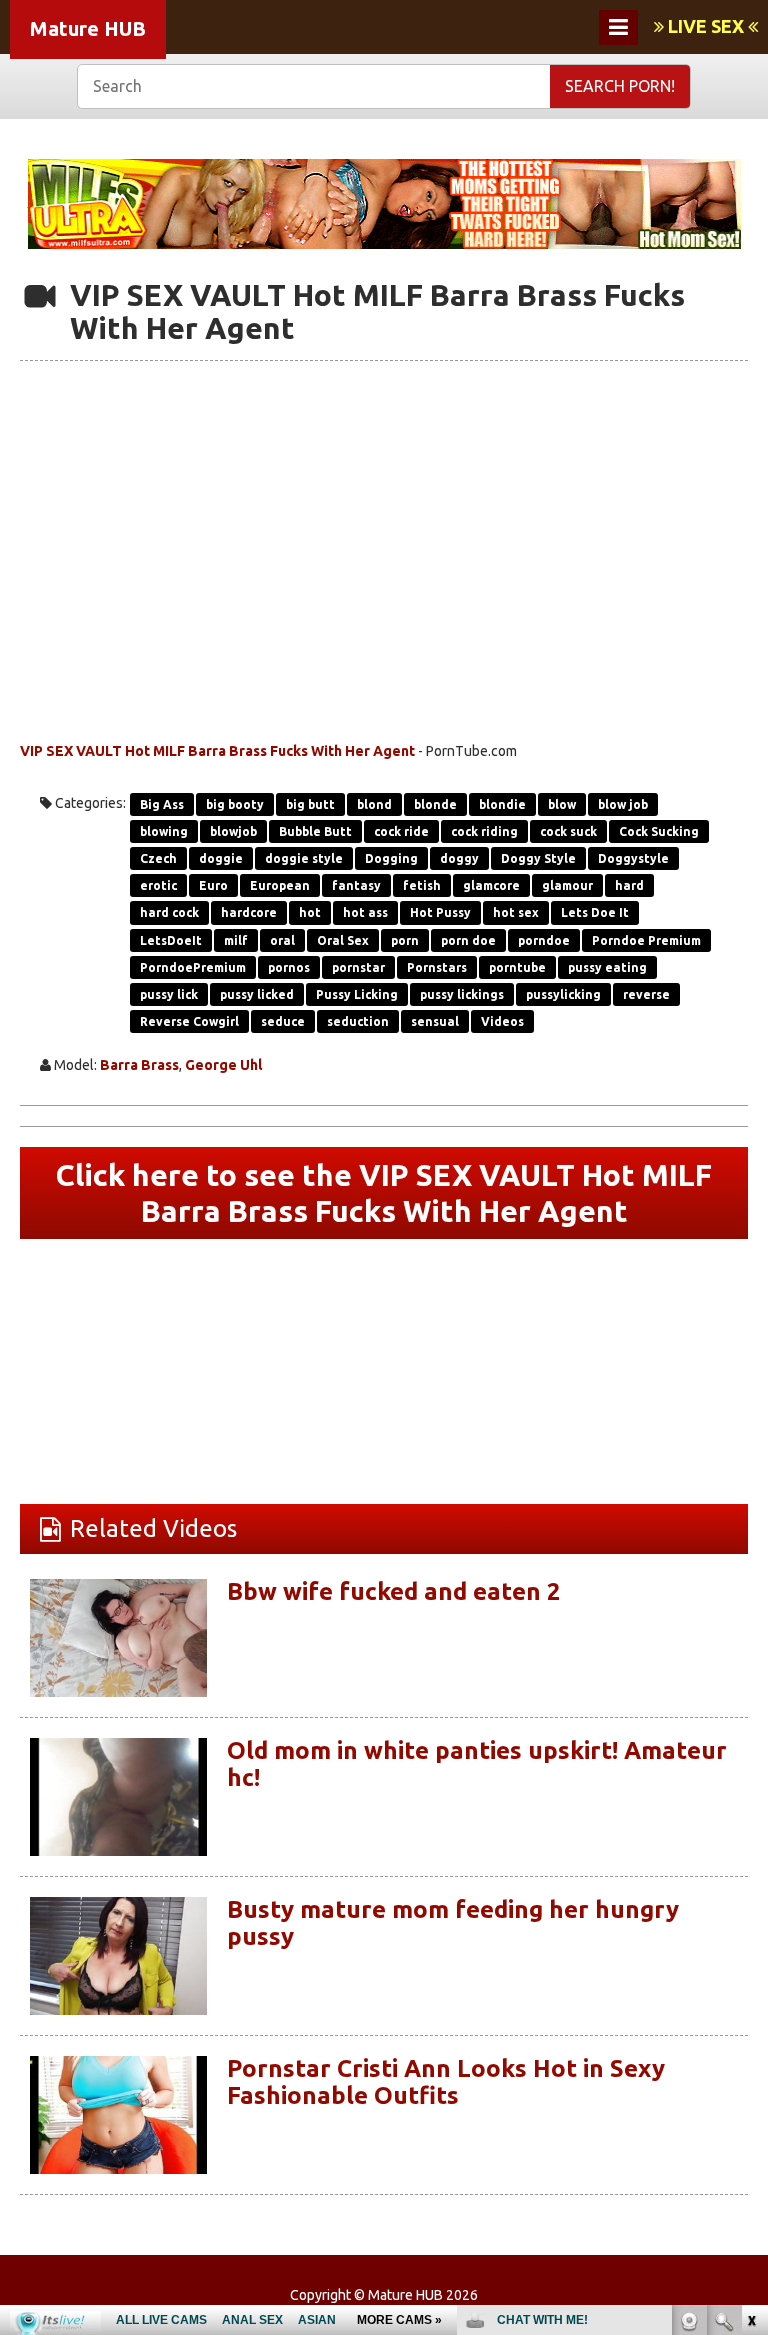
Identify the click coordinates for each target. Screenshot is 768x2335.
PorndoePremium (193, 967)
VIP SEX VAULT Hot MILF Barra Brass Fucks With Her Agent (217, 751)
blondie (502, 804)
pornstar (358, 967)
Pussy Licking (357, 994)
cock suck (568, 831)
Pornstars (437, 967)
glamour (567, 885)
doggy (459, 858)
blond (374, 804)
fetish (422, 885)
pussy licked (257, 994)
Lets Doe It (595, 912)
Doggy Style (538, 858)
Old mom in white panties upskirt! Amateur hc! (477, 1763)
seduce (283, 1021)
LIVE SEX (706, 26)
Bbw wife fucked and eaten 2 (394, 1591)
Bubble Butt (315, 831)
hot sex (516, 912)
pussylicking (563, 994)
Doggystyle (633, 858)
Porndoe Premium (646, 940)
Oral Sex (343, 940)
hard (629, 885)
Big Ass (162, 804)
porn (405, 940)
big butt (310, 804)
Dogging (391, 858)
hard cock (169, 912)
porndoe (544, 940)
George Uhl (223, 1065)
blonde (435, 804)
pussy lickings (462, 994)
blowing (164, 831)
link (750, 2022)
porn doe (468, 940)
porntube (517, 967)
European (280, 885)
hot (310, 912)
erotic (158, 885)
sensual (435, 1021)
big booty (235, 804)
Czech (158, 858)
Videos (502, 1021)
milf (236, 940)
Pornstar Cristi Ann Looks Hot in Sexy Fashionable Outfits (446, 2081)
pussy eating (607, 967)
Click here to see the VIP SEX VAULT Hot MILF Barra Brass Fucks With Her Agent (384, 1193)
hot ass (365, 912)
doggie (221, 858)
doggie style (304, 858)
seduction (358, 1021)
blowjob (233, 831)
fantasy (356, 885)
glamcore (491, 885)
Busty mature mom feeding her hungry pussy (453, 1922)
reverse (646, 994)
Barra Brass (139, 1065)
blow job (623, 804)
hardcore (249, 912)
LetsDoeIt (171, 940)
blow (562, 804)
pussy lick (169, 994)
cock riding (484, 831)
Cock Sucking (659, 831)
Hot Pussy (440, 912)
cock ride (401, 831)
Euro (213, 885)
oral (282, 940)
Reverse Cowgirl (189, 1021)
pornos (289, 967)
